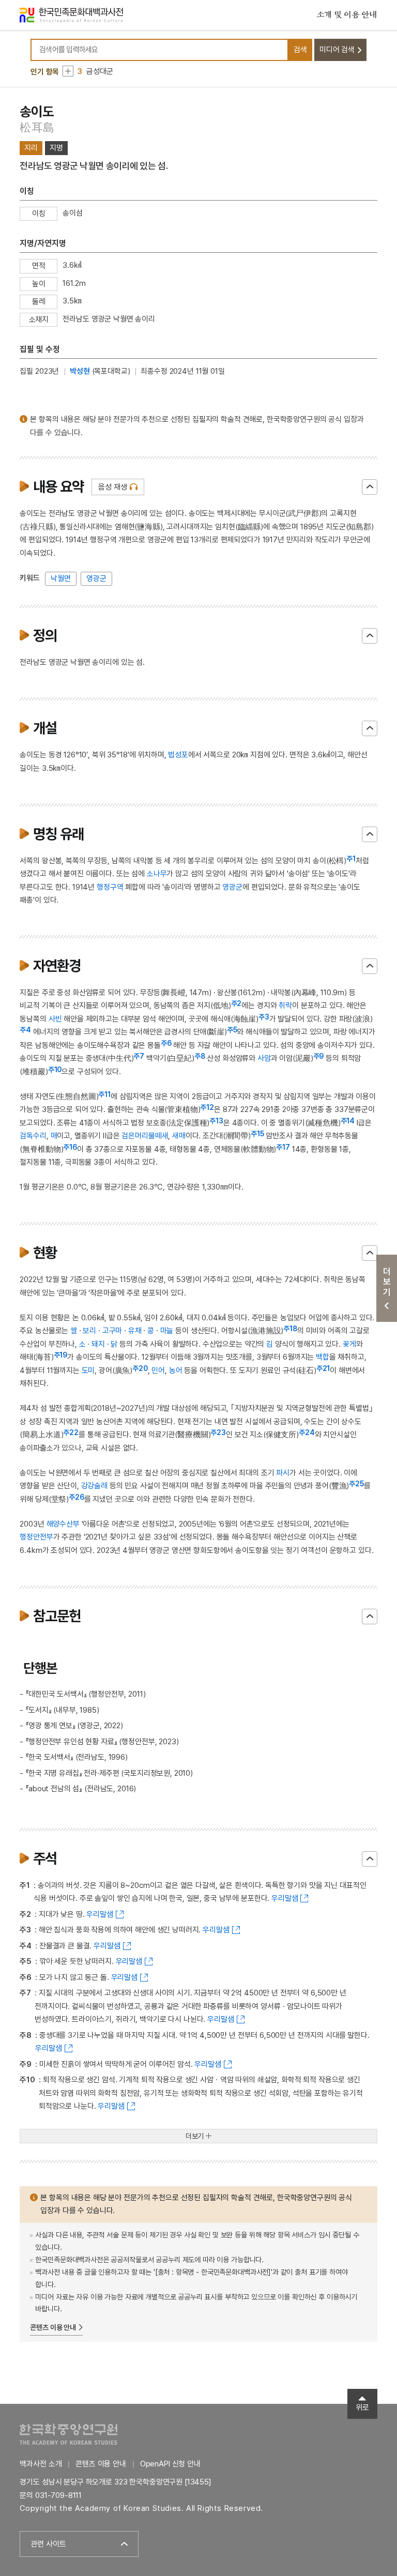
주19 (61, 1355)
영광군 (96, 578)
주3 (264, 1017)
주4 (25, 1030)
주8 (200, 1056)
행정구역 (110, 887)
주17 (283, 1147)
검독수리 (33, 1136)
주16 (70, 1147)
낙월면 (61, 578)
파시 (283, 1473)
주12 (207, 1107)
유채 (135, 1331)
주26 (77, 1497)
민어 (158, 1370)
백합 (323, 1357)
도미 (88, 1370)
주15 (257, 1134)
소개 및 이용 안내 (347, 15)
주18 (290, 1329)
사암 (264, 1058)
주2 (236, 1003)
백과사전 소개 (41, 2464)
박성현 (80, 371)
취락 (285, 1005)
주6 (166, 1043)
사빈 (55, 1019)
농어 (176, 1370)
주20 (140, 1368)
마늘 (167, 1331)
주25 (356, 1484)
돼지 (98, 1344)
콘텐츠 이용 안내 (53, 2327)
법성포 (178, 755)
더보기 (195, 2136)
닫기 (370, 487)
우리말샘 (285, 1898)
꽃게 (349, 1344)
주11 (104, 1094)
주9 (319, 1056)
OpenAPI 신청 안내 (170, 2464)
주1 (351, 859)
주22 (71, 1432)
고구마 (112, 1331)
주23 (218, 1432)
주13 (216, 1121)
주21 (323, 1368)
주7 (139, 1056)
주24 (307, 1432)
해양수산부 (63, 1524)
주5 (232, 1030)
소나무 (157, 874)
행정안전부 (36, 1537)
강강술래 (94, 1486)
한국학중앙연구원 (68, 2434)
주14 (348, 1121)
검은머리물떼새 (145, 1136)
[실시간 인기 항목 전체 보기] (68, 71)
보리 (89, 1331)
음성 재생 (112, 487)
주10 (55, 1070)
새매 (179, 1136)
